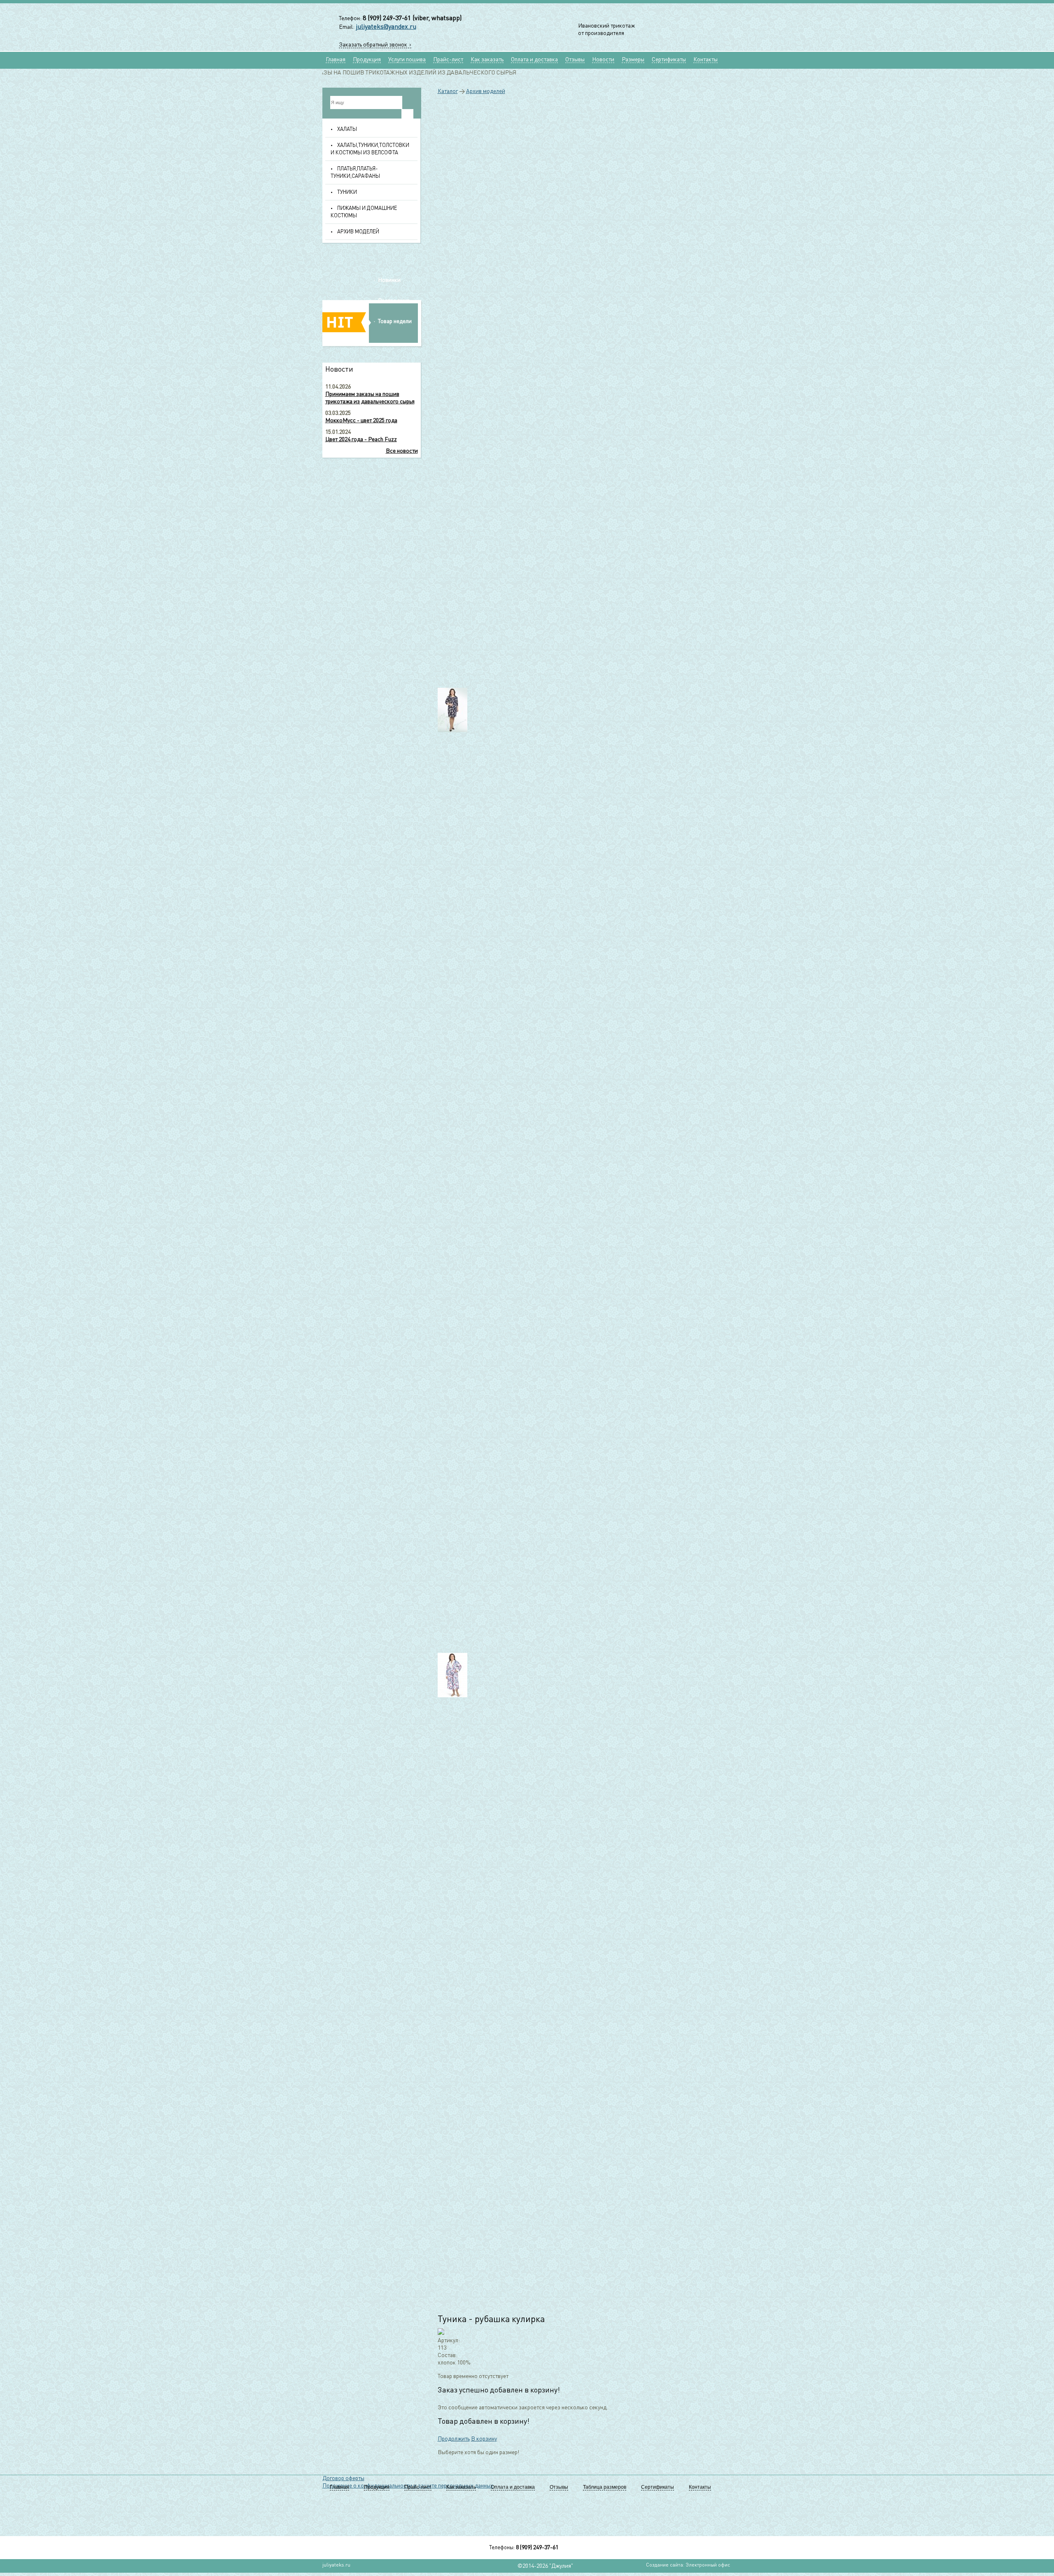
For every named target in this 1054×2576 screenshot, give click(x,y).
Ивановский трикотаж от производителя (606, 30)
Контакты (705, 60)
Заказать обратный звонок (373, 45)
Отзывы (575, 60)
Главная (336, 60)
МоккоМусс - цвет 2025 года (361, 421)
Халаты (347, 129)
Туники (347, 192)
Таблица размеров (605, 2487)
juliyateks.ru (336, 2565)
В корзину (484, 2439)
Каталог (448, 91)
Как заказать (487, 60)
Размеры (633, 60)
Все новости (402, 451)
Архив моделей (358, 232)
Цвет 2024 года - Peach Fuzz (361, 440)
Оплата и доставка (534, 60)
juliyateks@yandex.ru (386, 27)
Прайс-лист (448, 60)
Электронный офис (708, 2565)
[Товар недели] (372, 346)
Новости (603, 60)
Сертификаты (669, 60)
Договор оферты (343, 2478)
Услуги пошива (407, 60)
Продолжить (454, 2439)
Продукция (367, 60)
